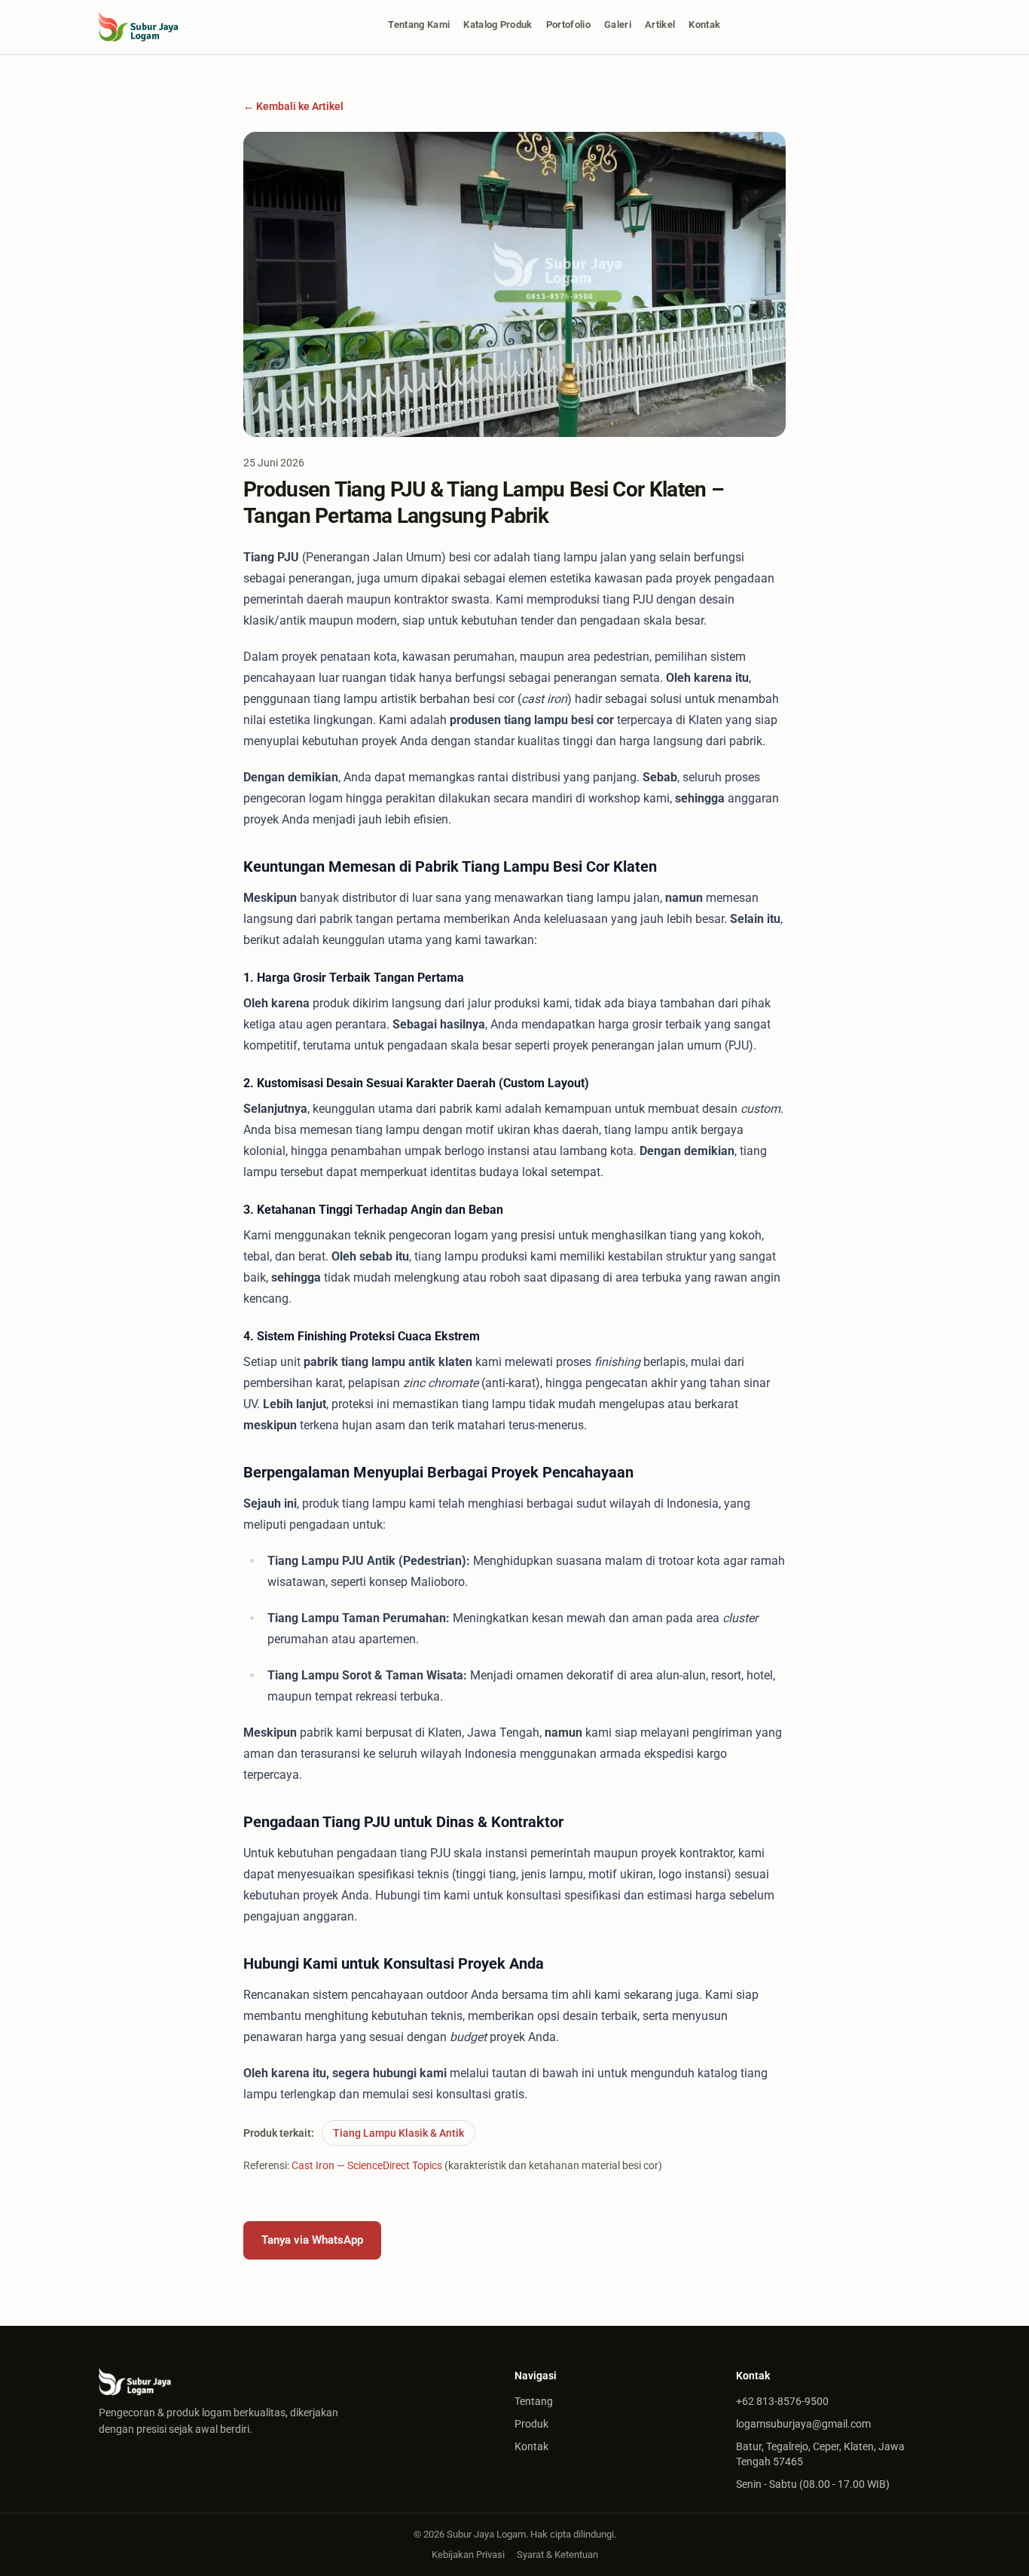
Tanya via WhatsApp (312, 2240)
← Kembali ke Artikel (293, 106)
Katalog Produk (498, 24)
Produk (531, 2424)
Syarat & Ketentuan (557, 2555)
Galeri (618, 24)
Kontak (704, 24)
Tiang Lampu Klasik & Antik (398, 2133)
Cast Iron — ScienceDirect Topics (367, 2165)
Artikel (660, 24)
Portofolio (568, 24)
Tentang (534, 2401)
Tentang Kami (419, 24)
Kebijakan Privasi (468, 2555)
